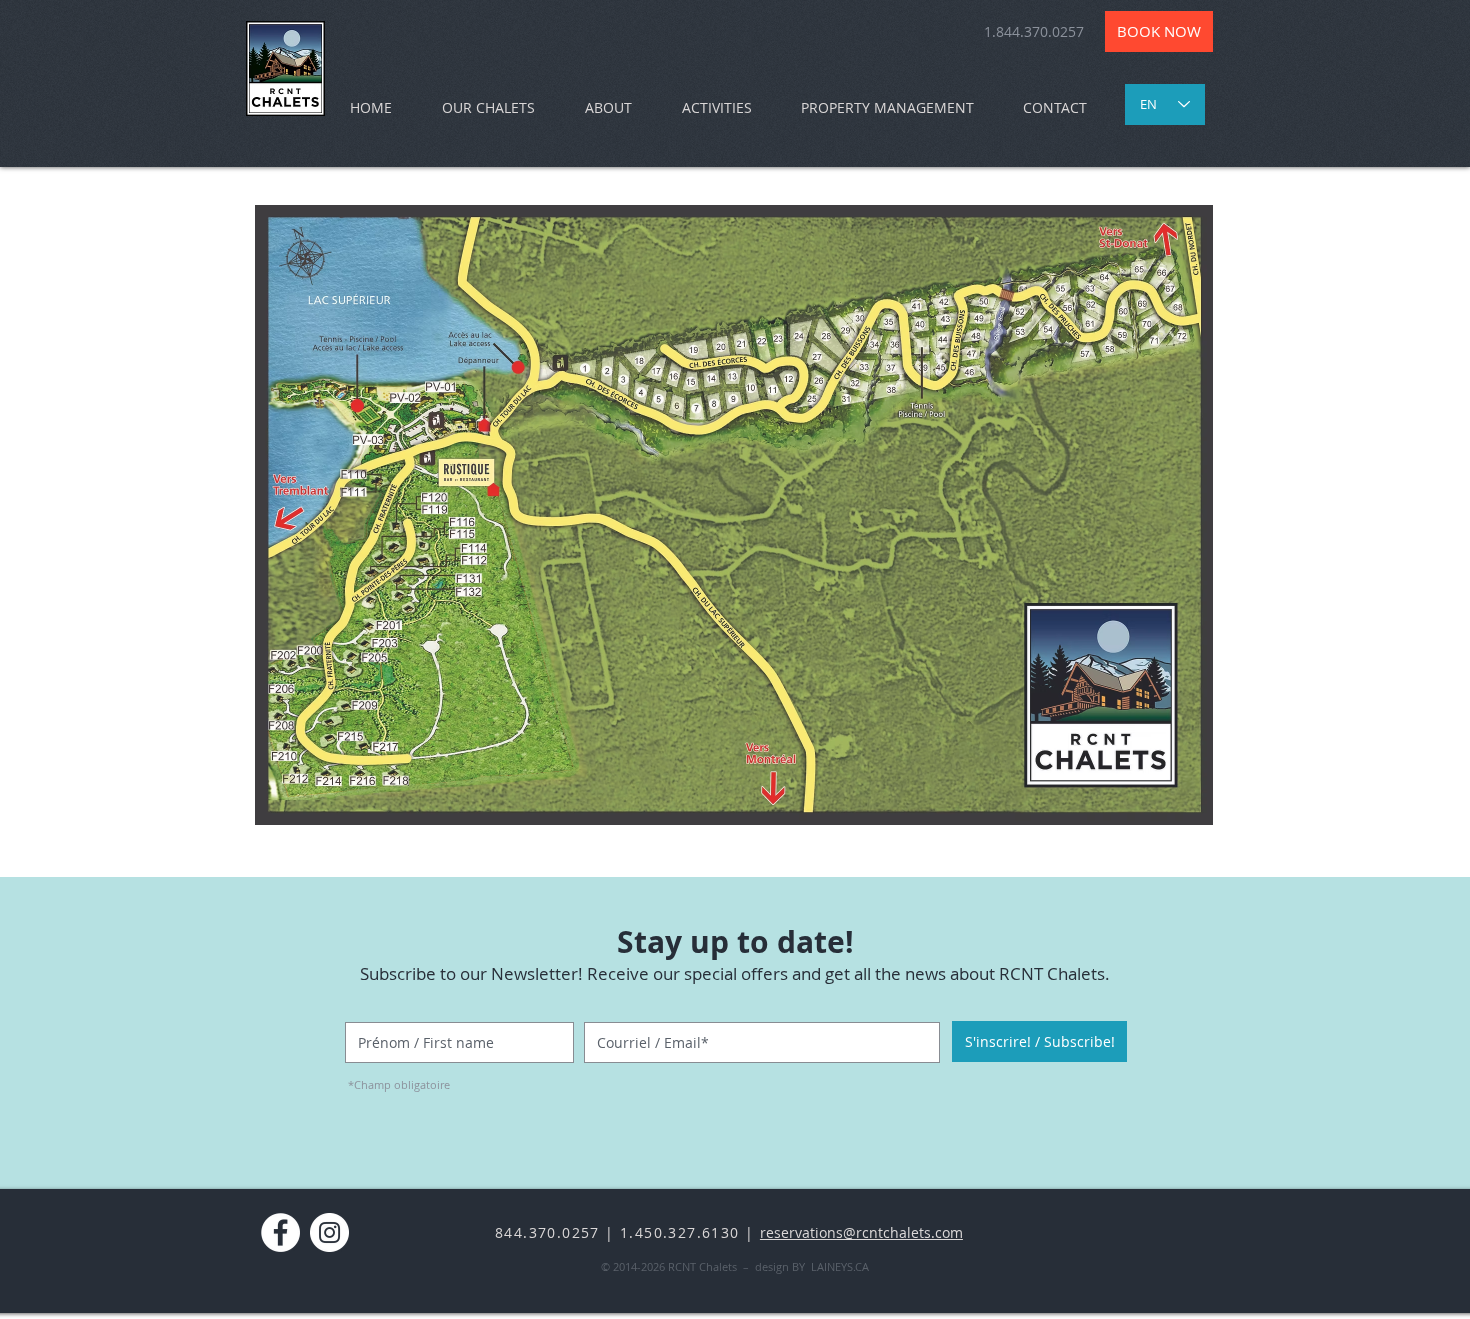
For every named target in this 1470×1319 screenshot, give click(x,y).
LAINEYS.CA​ (840, 1266)
